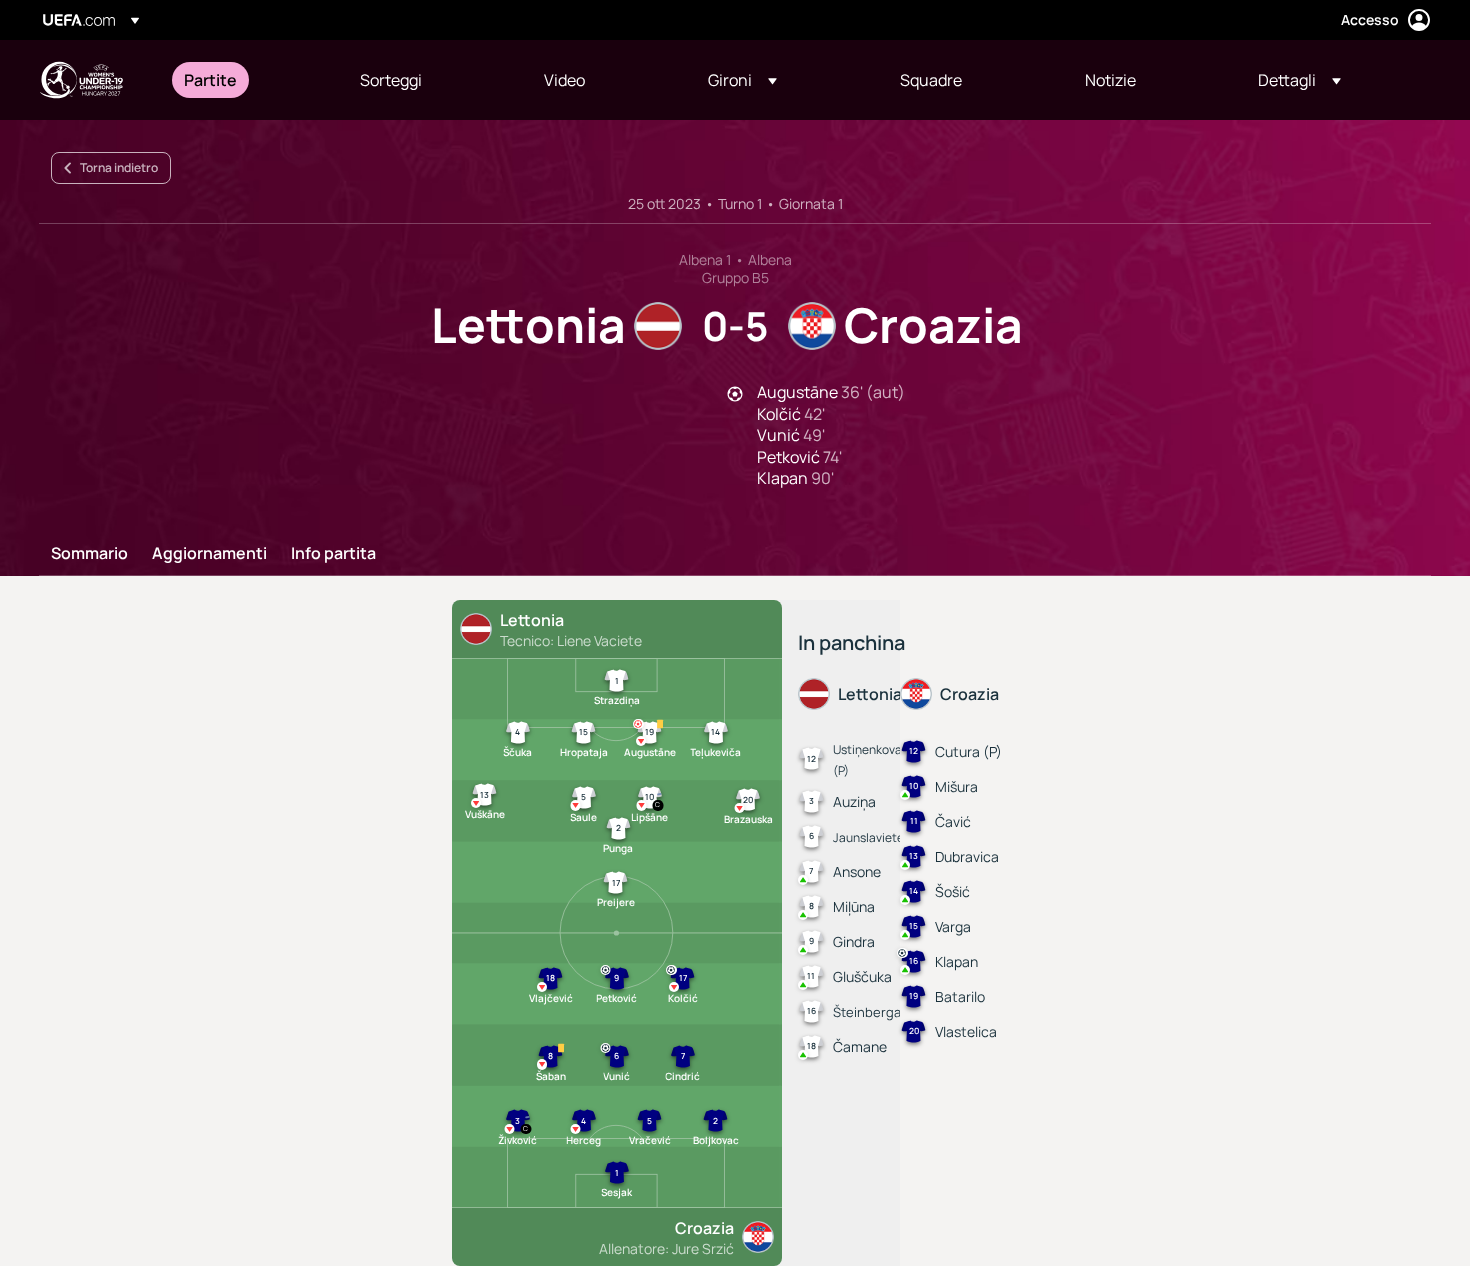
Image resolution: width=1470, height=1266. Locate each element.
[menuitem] (247, 80)
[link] (210, 80)
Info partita (333, 554)
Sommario (89, 554)
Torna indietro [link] (119, 167)
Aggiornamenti (209, 554)
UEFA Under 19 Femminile (81, 80)
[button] (742, 80)
